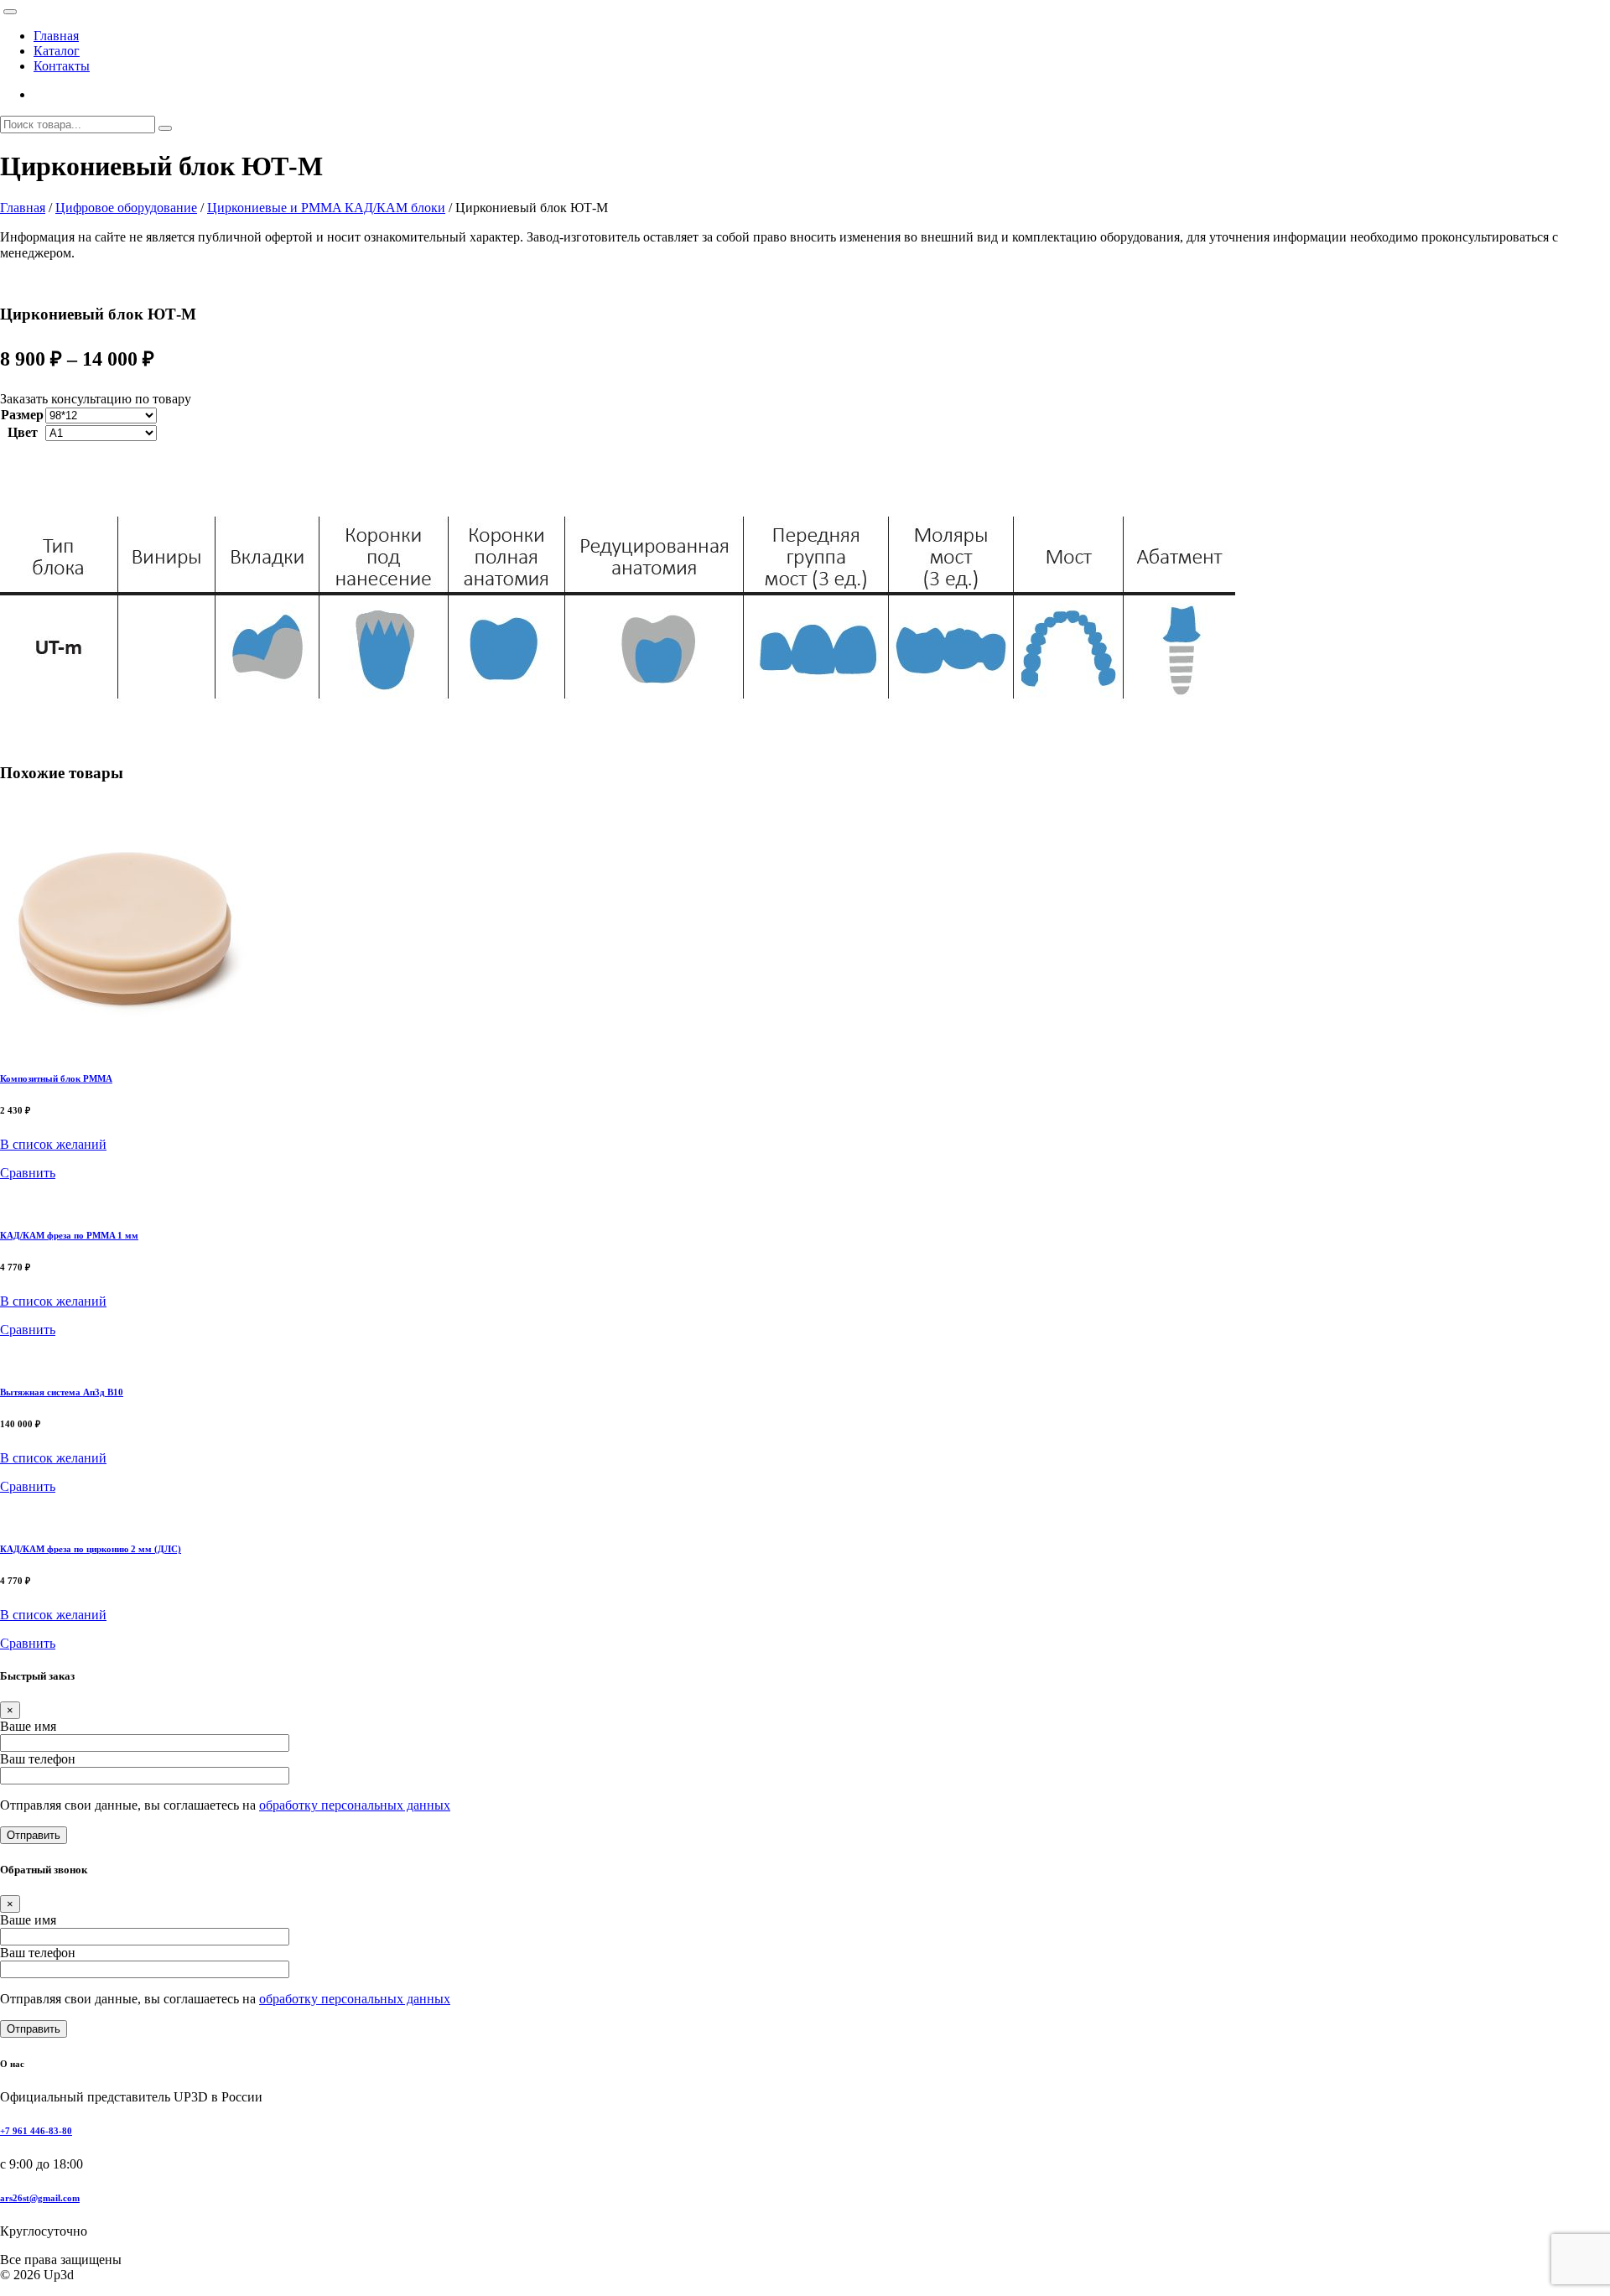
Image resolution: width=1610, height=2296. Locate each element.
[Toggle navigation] (10, 12)
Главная (56, 36)
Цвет (23, 432)
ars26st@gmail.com (40, 2198)
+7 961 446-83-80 (36, 2131)
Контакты (62, 66)
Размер (22, 415)
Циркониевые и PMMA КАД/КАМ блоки (326, 208)
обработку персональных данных (355, 1805)
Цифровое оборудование (126, 208)
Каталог (57, 51)
